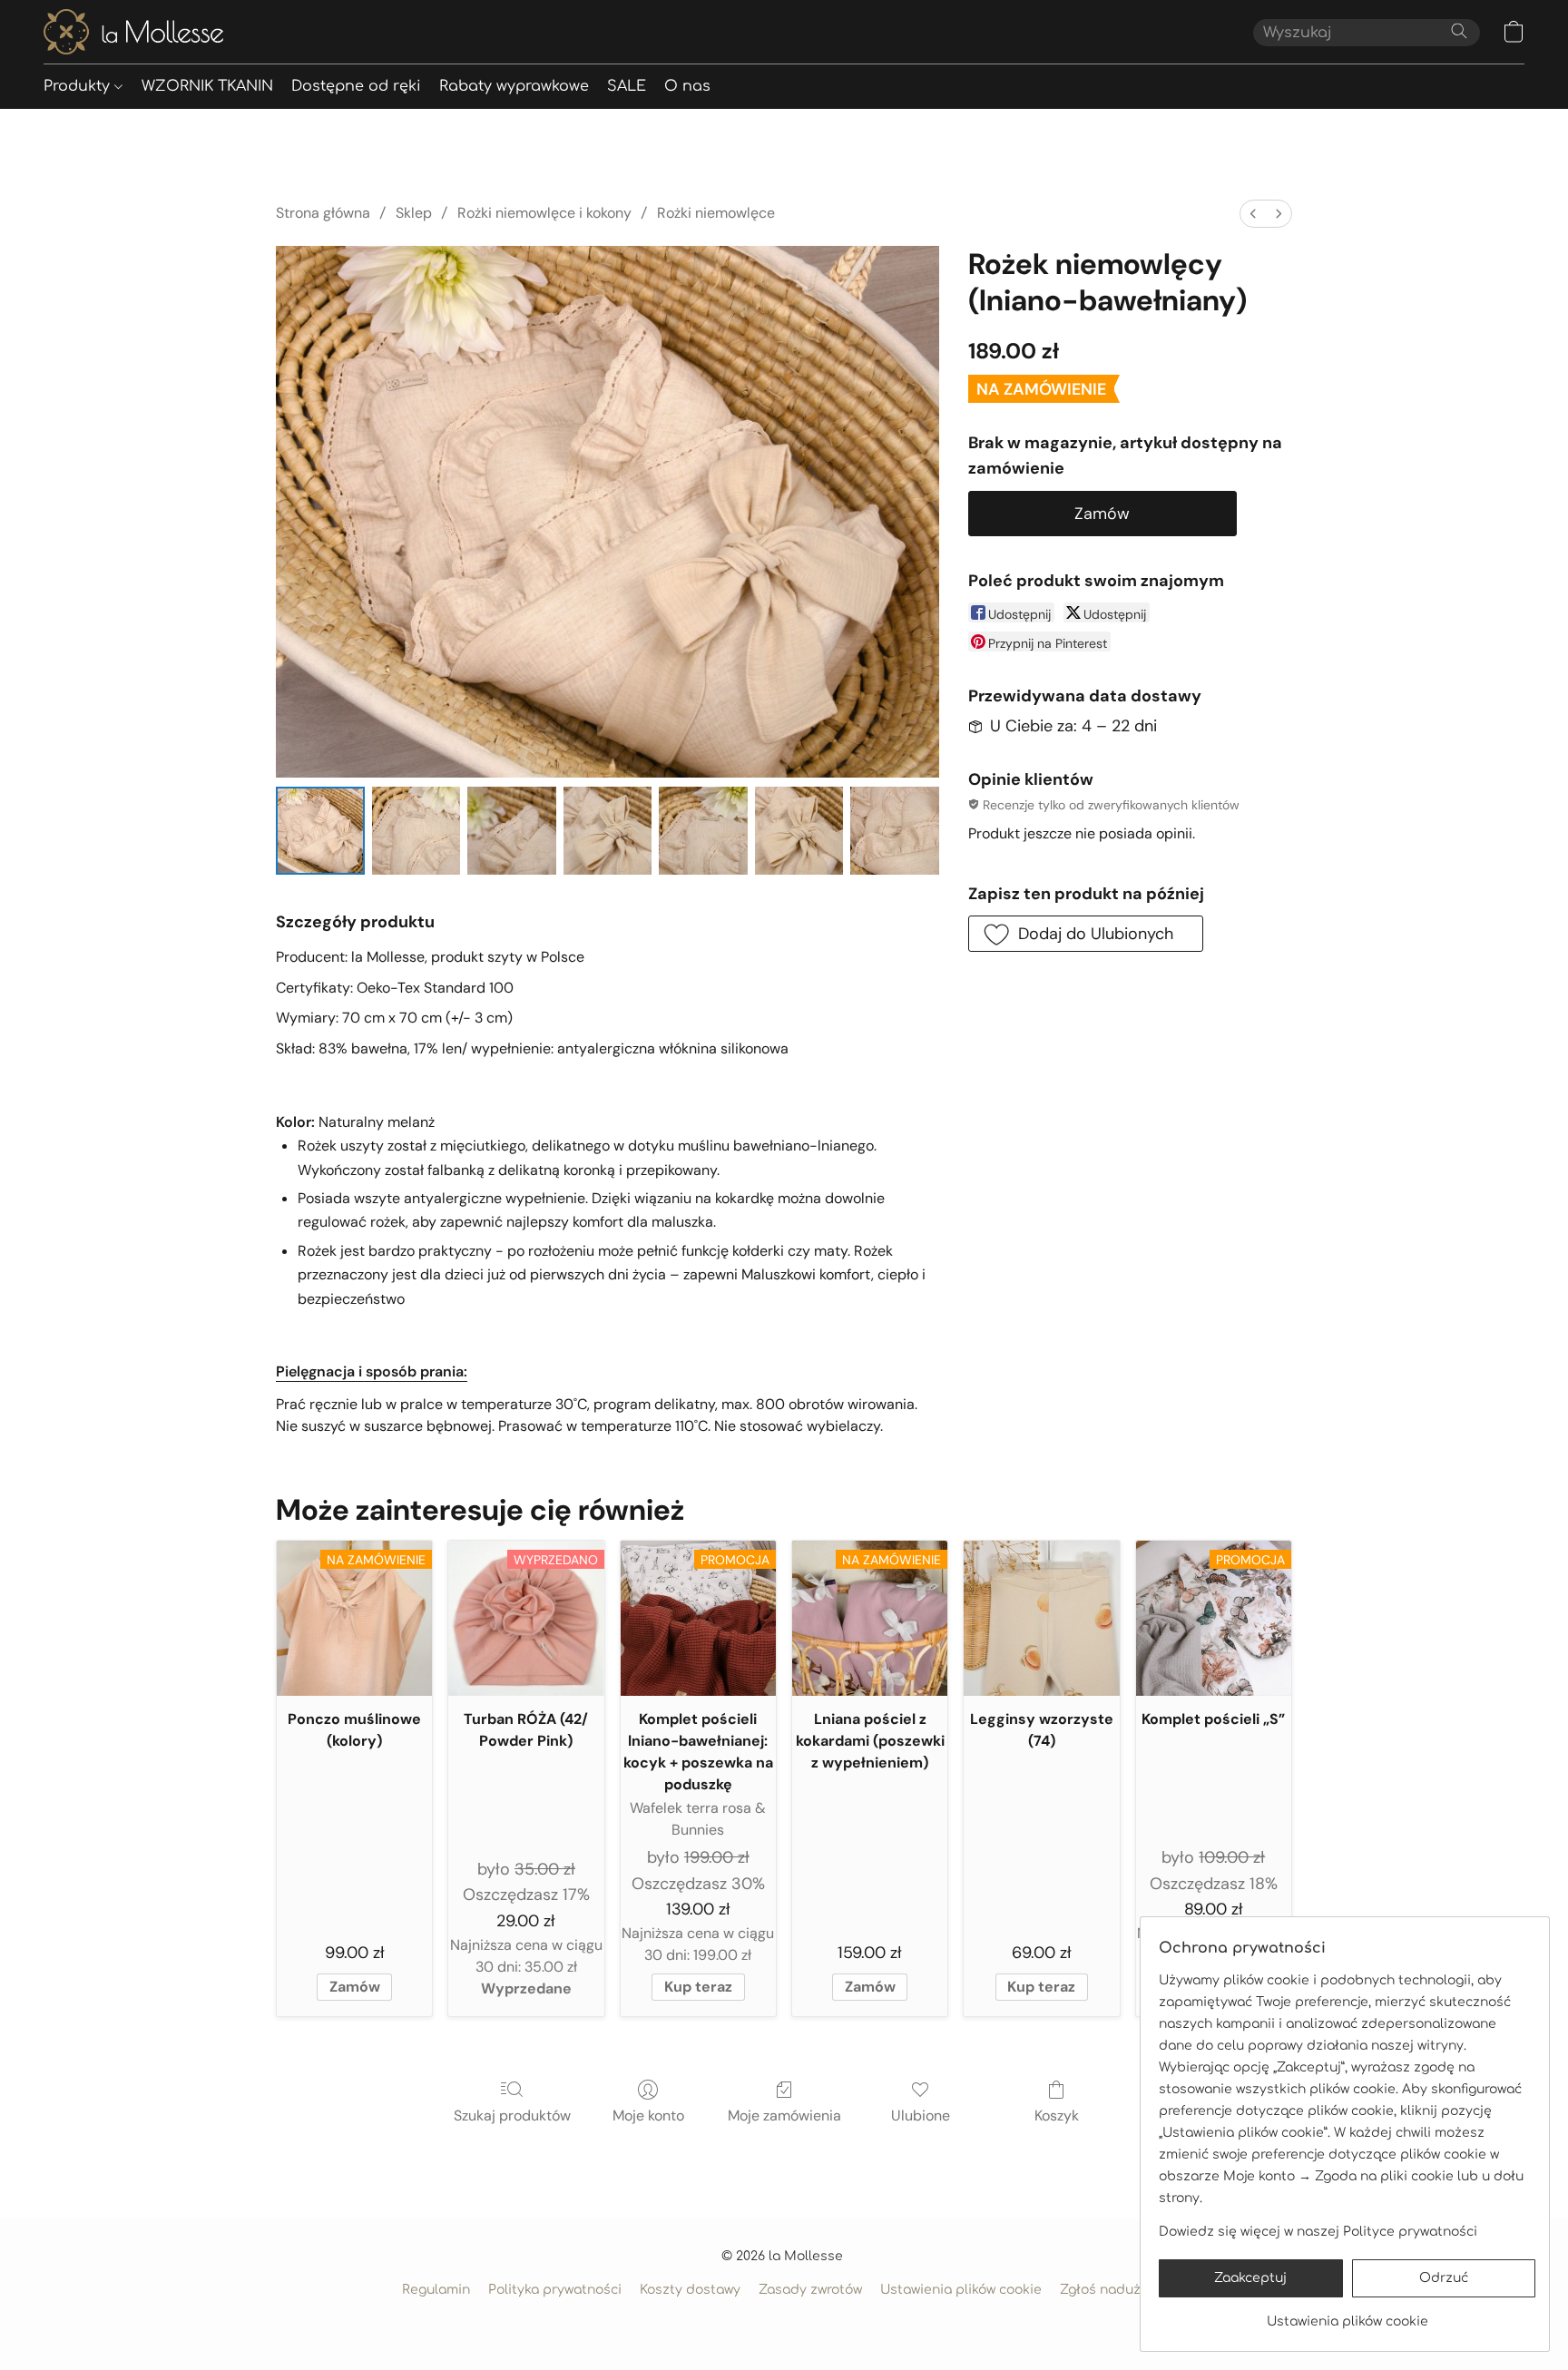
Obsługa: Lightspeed (784, 2321)
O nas (687, 86)
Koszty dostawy (690, 2290)
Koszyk (1057, 2115)
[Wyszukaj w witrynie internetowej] (1459, 31)
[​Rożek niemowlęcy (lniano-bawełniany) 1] (416, 831)
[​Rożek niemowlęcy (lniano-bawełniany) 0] (320, 831)
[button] (133, 32)
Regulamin (436, 2290)
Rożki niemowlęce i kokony (544, 213)
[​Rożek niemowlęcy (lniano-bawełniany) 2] (512, 831)
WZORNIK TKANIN (207, 86)
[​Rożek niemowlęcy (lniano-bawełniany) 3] (608, 831)
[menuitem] (1253, 214)
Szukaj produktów (512, 2115)
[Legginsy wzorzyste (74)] (1041, 1618)
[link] (1347, 2315)
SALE (627, 86)
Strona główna (323, 213)
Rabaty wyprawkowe (514, 86)
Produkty (79, 86)
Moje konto (648, 2115)
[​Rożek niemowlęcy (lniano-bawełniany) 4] (703, 831)
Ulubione (921, 2115)
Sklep (414, 213)
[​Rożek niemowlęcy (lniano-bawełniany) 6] (895, 831)
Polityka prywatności (555, 2290)
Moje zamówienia (784, 2115)
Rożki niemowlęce (716, 213)
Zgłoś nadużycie (1113, 2290)
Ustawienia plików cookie (961, 2290)
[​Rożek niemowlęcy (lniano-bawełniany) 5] (799, 831)
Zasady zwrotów (810, 2290)
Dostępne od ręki (356, 86)
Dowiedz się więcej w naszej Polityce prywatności (1318, 2232)
